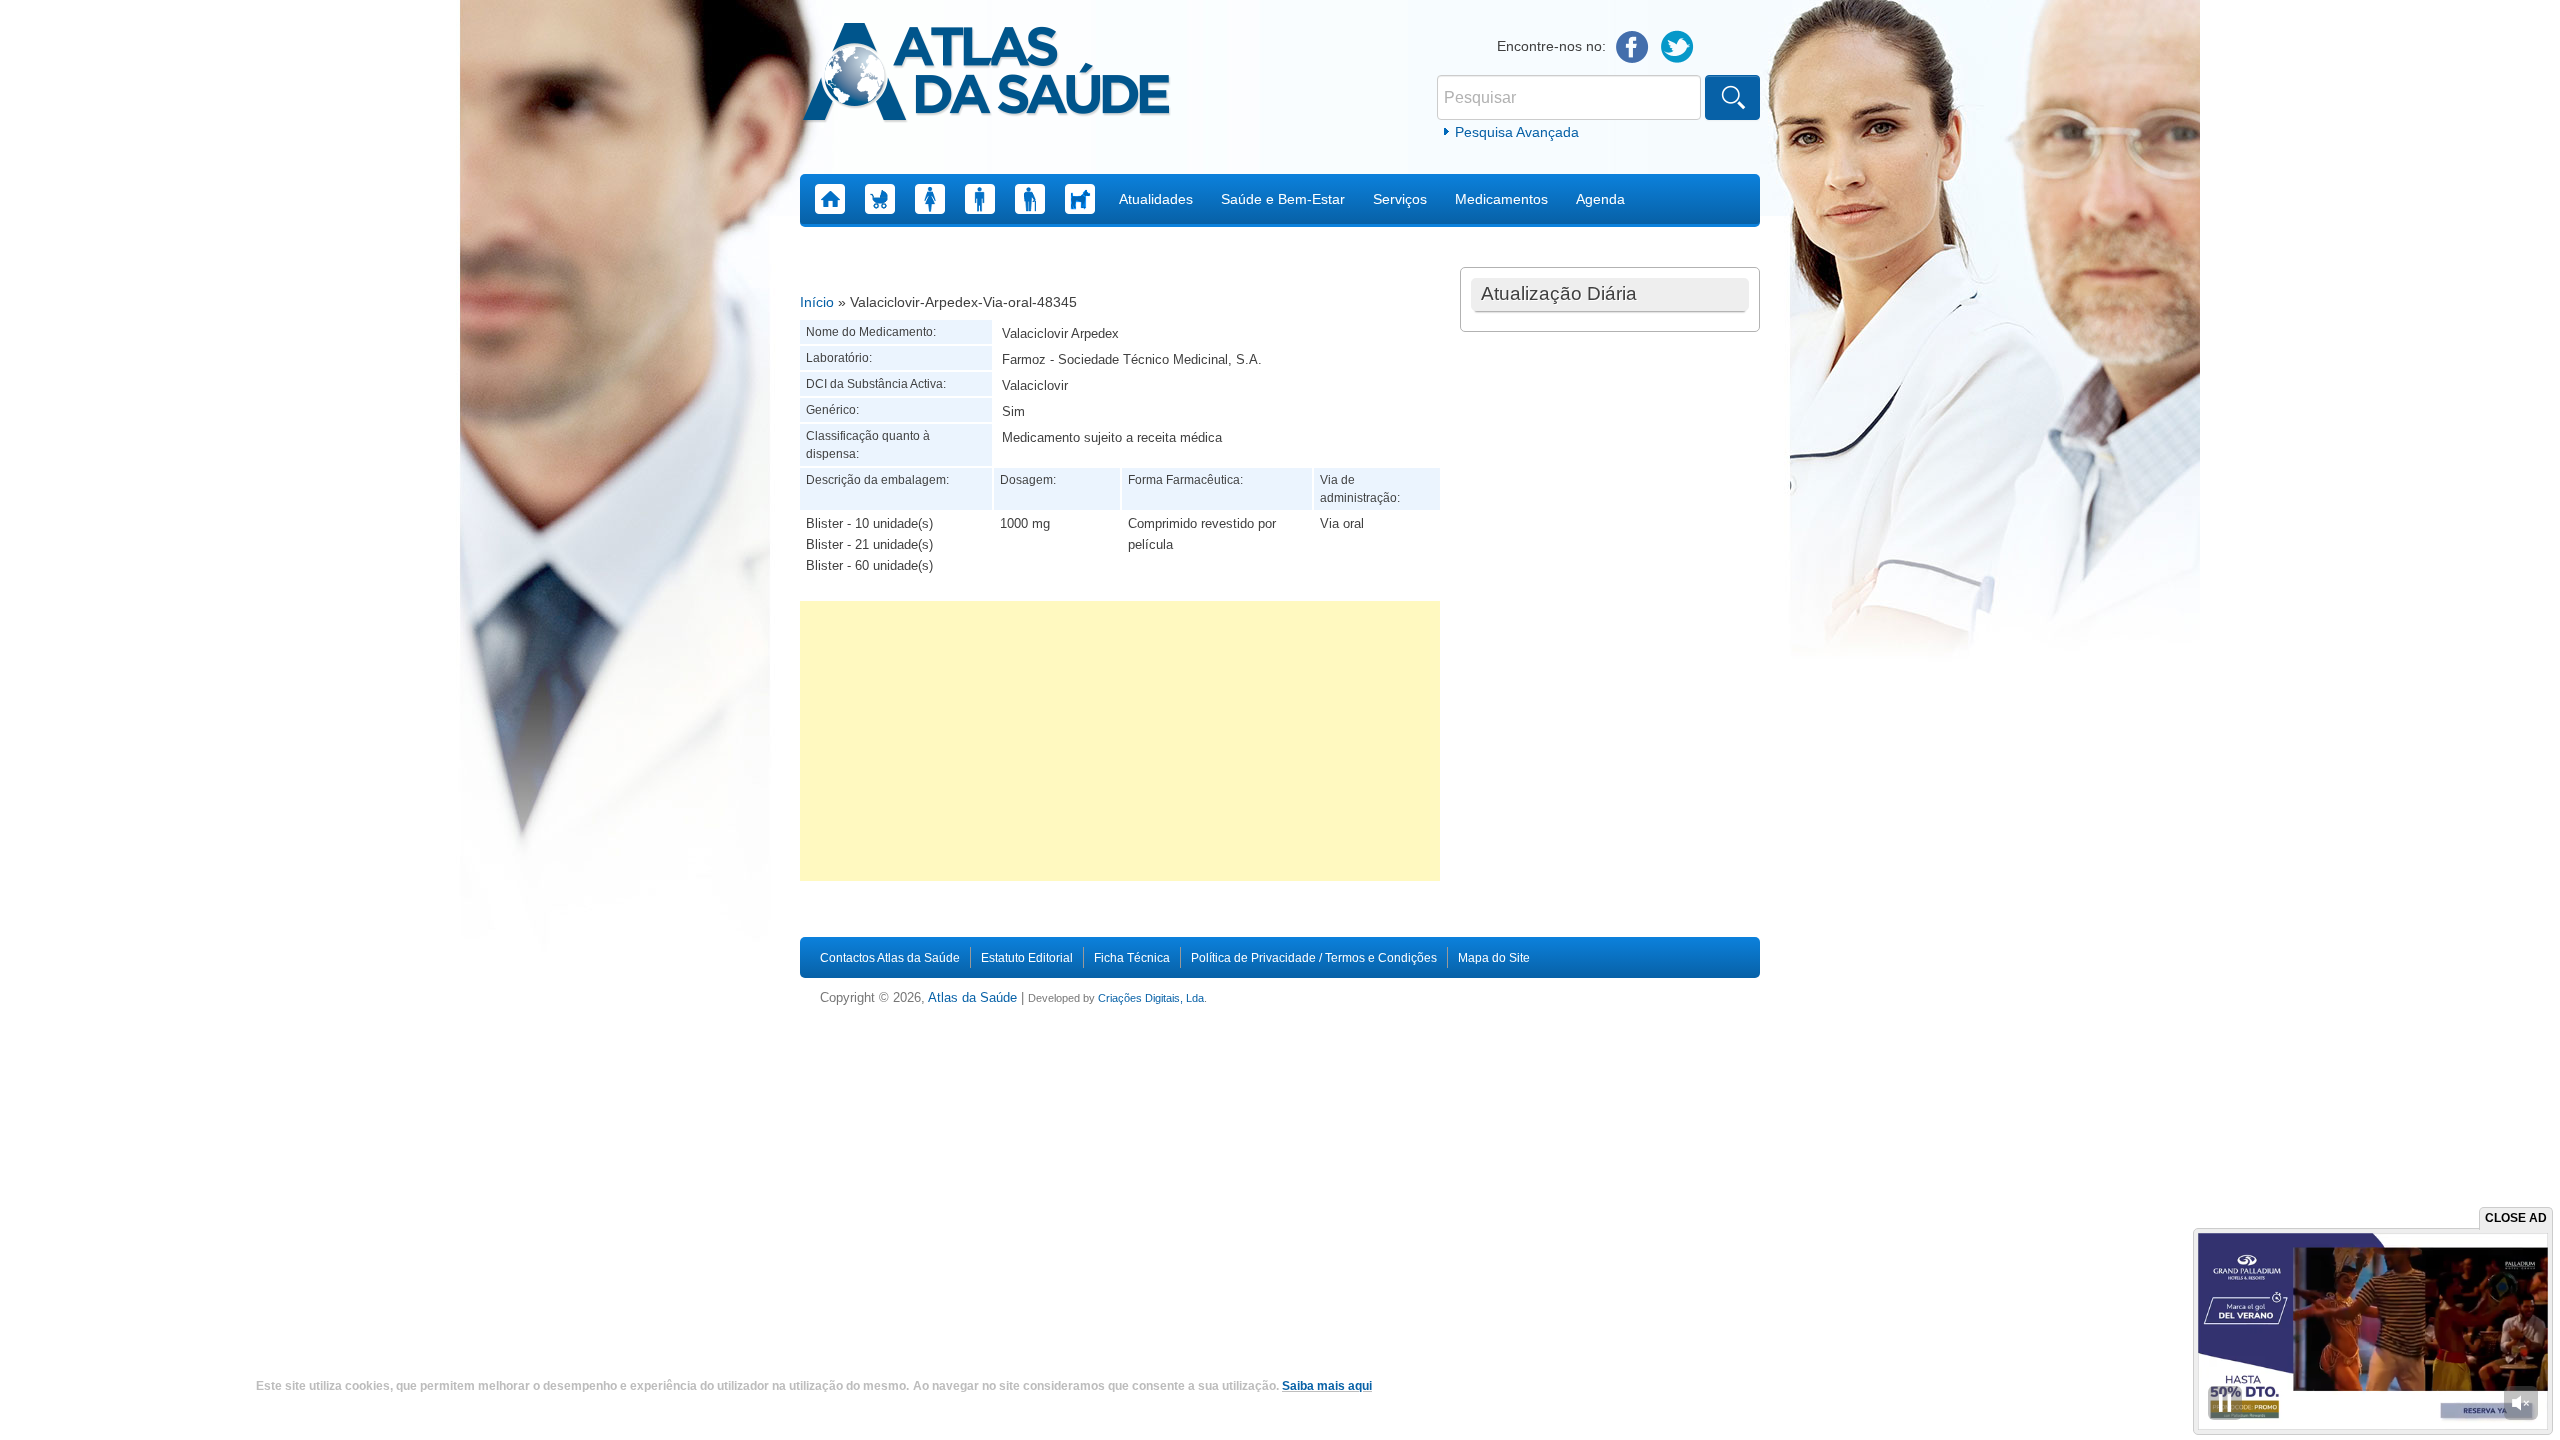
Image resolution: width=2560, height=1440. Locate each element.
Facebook (1632, 47)
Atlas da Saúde (972, 998)
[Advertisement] (1120, 741)
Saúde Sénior (1030, 199)
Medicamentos (1501, 199)
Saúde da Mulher (930, 199)
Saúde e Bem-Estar (1283, 199)
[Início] (986, 75)
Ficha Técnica (1132, 958)
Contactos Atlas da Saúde (890, 958)
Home (830, 199)
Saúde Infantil (880, 199)
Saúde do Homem (980, 199)
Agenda (1600, 199)
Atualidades (1156, 199)
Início (817, 302)
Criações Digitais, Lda (1151, 998)
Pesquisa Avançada (1517, 132)
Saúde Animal (1080, 199)
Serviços (1400, 199)
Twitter (1677, 47)
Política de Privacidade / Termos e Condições (1314, 958)
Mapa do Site (1494, 958)
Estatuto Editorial (1027, 958)
